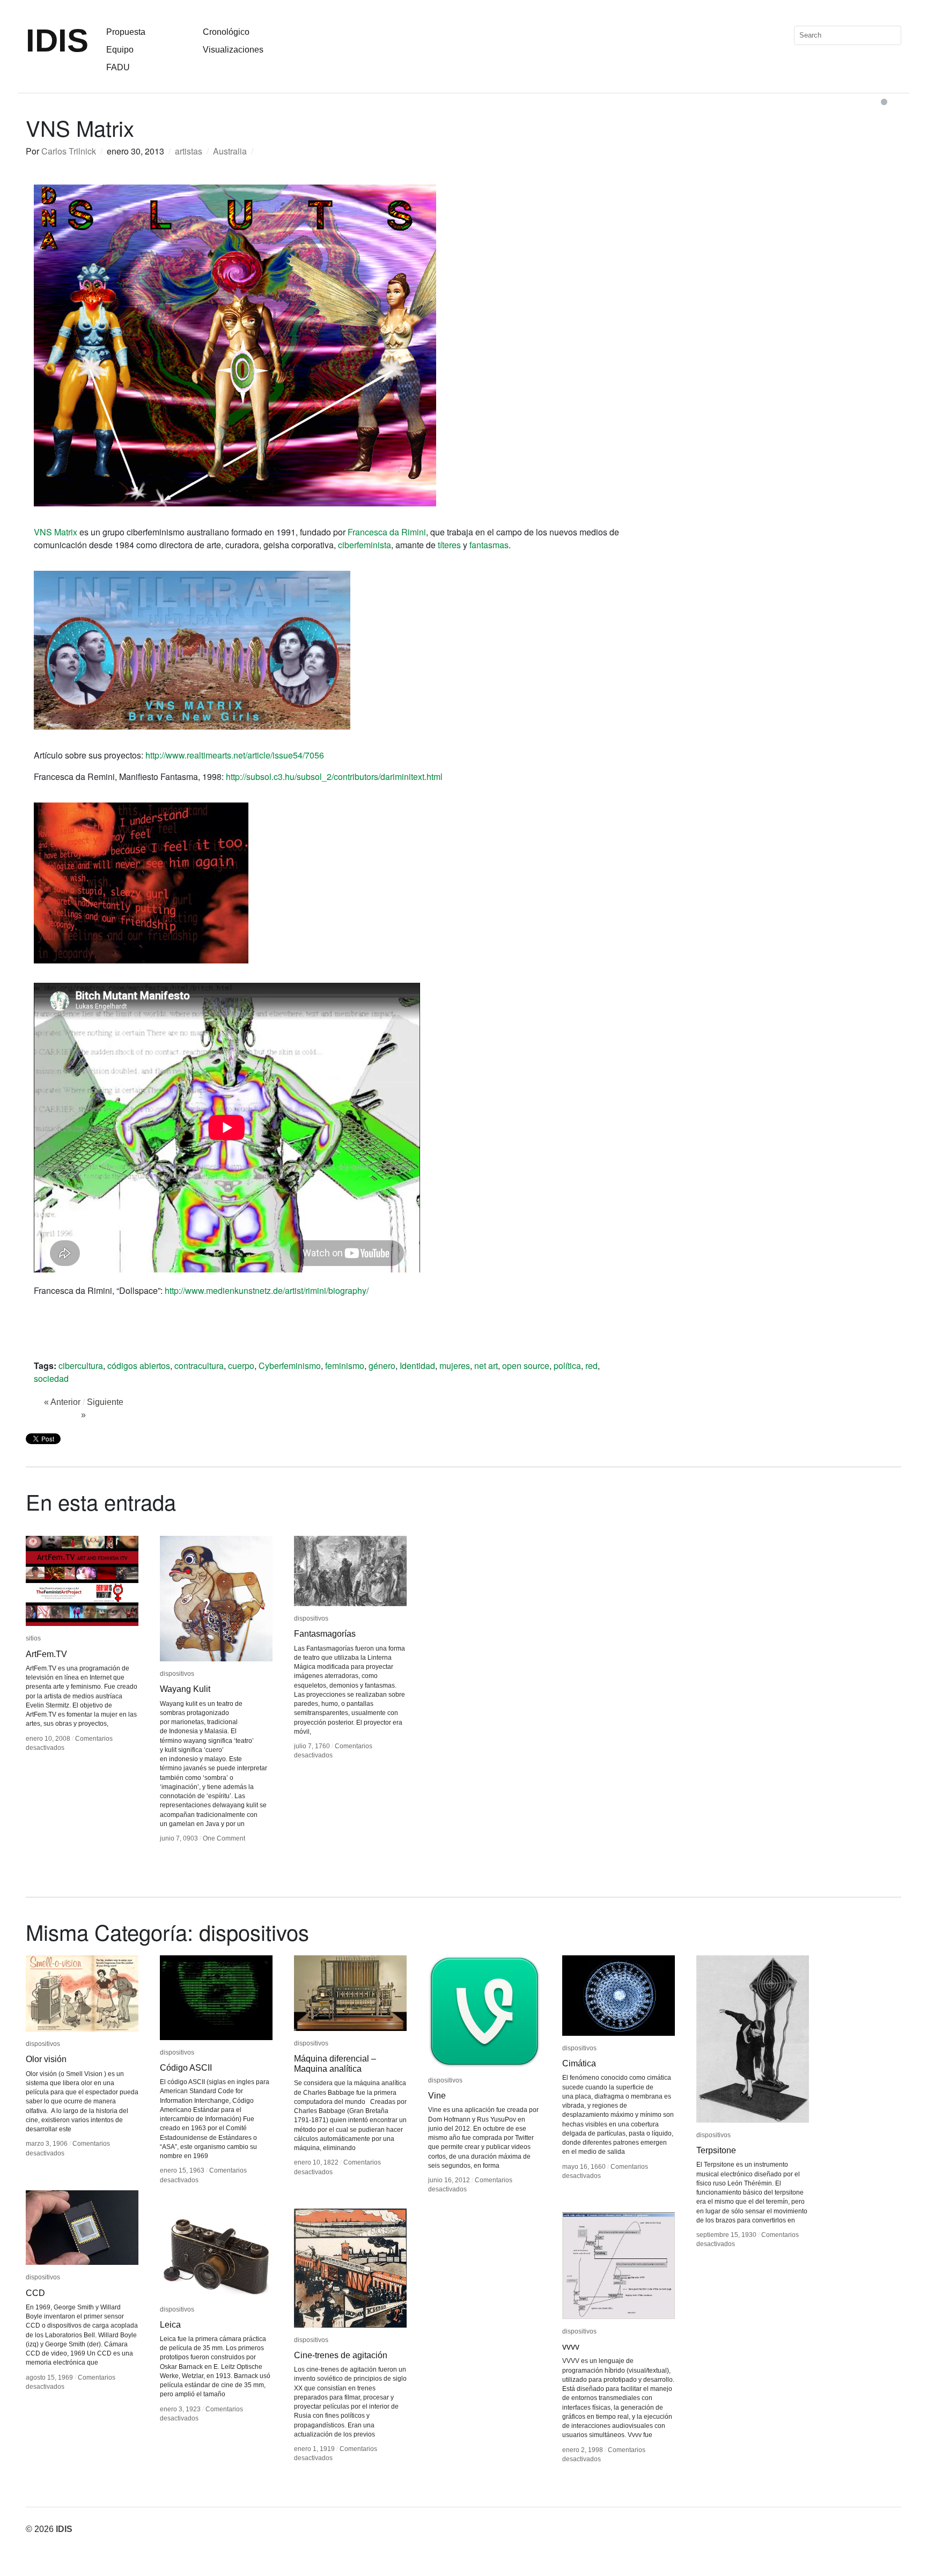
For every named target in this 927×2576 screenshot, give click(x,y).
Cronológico (226, 32)
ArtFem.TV (46, 1654)
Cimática (579, 2063)
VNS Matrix (56, 532)
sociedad (51, 1378)
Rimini (414, 532)
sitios (33, 1638)
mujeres (455, 1366)
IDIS (57, 41)
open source (526, 1366)
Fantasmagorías (325, 1634)
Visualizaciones (233, 50)
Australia (230, 151)
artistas (189, 151)
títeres (449, 545)
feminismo (345, 1366)
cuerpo (241, 1366)
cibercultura (81, 1366)
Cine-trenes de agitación (341, 2355)
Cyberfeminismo (290, 1366)
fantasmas (489, 545)
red (591, 1366)
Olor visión (46, 2059)
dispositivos (177, 1674)
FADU (118, 67)
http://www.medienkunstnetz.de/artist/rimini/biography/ (267, 1290)
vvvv (571, 2347)
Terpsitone (716, 2150)
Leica (170, 2325)
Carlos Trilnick (69, 151)
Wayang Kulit (185, 1689)
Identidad (417, 1366)
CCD (35, 2293)
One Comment (224, 1838)
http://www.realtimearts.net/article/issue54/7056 (235, 755)
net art (486, 1366)
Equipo (120, 50)
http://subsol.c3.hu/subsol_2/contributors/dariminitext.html (334, 777)
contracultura (199, 1366)
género (382, 1366)
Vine (437, 2096)
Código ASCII (186, 2068)
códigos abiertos (139, 1366)
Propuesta (126, 32)
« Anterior (62, 1402)
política (567, 1366)
